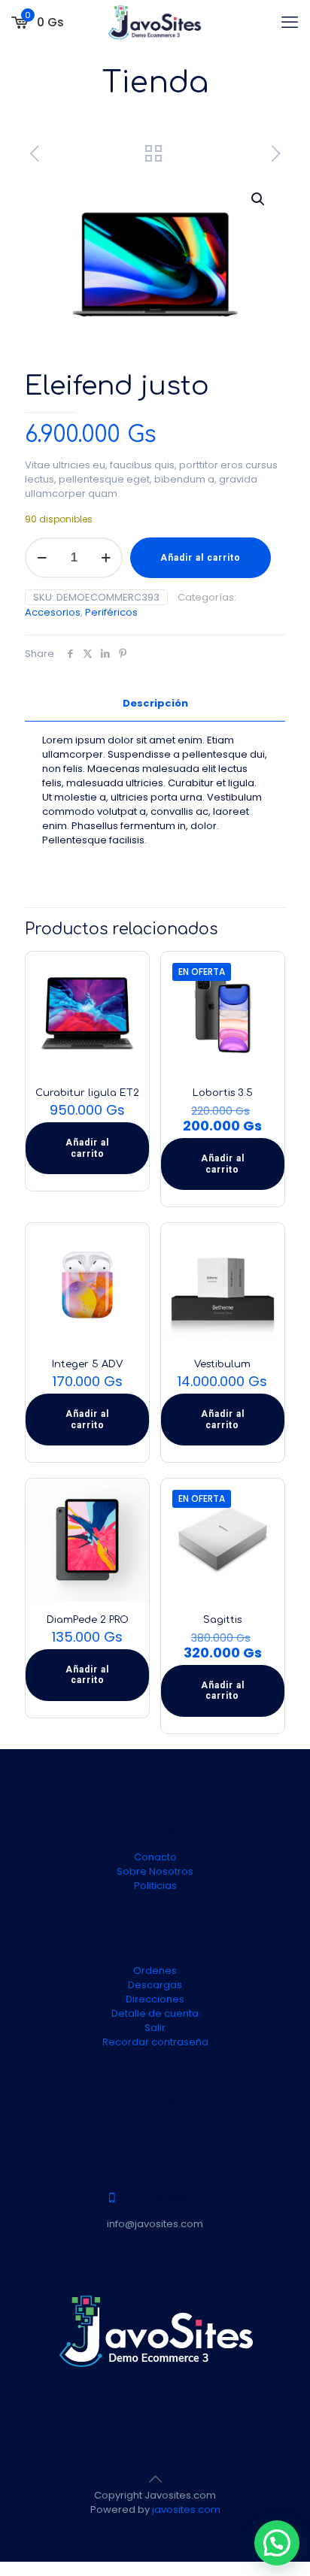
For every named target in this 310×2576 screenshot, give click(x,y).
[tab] (155, 704)
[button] (259, 199)
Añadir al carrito (201, 558)
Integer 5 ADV (87, 1364)
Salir (155, 2028)
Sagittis (222, 1620)
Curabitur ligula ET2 (87, 1093)
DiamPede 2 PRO (88, 1620)
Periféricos (111, 612)
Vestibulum (222, 1364)
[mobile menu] (290, 23)
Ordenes (155, 1971)
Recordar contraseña (155, 2042)
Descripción (155, 703)
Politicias (155, 1886)
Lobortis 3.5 (223, 1093)
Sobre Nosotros (155, 1871)
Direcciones (155, 1999)
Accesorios (53, 612)
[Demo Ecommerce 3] (155, 23)
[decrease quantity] (42, 558)
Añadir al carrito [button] (87, 1148)
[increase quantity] (106, 558)
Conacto (155, 1857)
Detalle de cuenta (155, 2013)
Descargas (155, 1985)
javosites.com (185, 2509)
